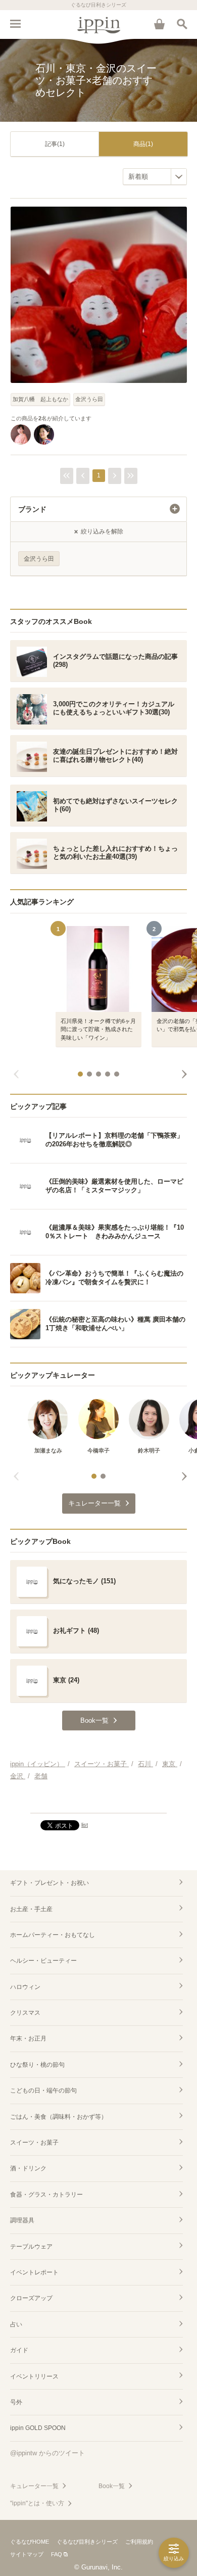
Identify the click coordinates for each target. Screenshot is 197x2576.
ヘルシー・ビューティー (43, 1961)
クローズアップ (31, 2298)
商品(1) (143, 144)
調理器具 (22, 2220)
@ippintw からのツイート (47, 2453)
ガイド (19, 2350)
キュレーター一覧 (34, 2486)
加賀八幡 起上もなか (40, 399)
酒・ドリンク (28, 2168)
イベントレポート (34, 2272)
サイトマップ (27, 2554)
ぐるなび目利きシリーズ (87, 2542)
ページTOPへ (98, 1801)
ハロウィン (25, 1987)
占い (16, 2324)
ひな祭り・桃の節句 (37, 2065)
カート (159, 24)
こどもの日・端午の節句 (43, 2091)
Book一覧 (112, 2486)
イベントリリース (34, 2376)
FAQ (57, 2554)
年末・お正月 (28, 2038)
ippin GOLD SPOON (38, 2428)
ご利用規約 (139, 2542)
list (85, 1825)
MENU (15, 24)
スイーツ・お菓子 (34, 2143)
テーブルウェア (31, 2247)
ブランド (32, 509)
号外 (16, 2402)
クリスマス (25, 2013)
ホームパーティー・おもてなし (53, 1935)
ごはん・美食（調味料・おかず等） (59, 2117)
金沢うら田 (89, 399)
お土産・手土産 (31, 1909)
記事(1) (55, 144)
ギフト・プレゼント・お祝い (50, 1883)
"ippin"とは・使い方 (37, 2503)
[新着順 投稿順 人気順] (155, 177)
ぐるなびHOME (30, 2542)
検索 (182, 24)
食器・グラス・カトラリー (46, 2195)
